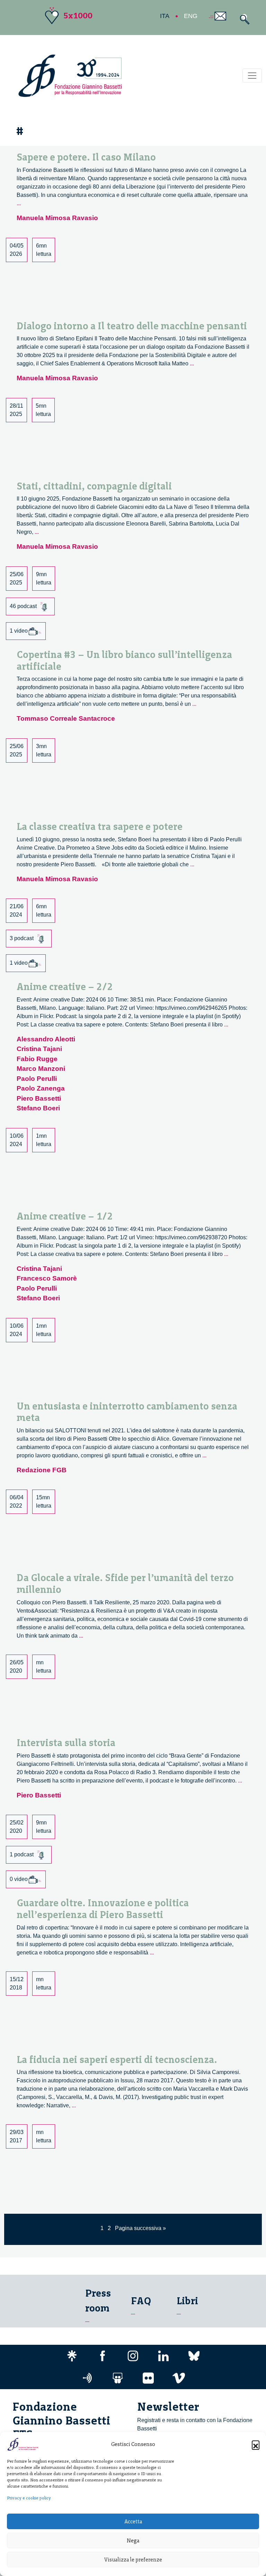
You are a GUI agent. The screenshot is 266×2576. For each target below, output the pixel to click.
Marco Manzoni (41, 1069)
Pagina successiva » (140, 2228)
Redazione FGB (42, 1470)
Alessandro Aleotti (46, 1039)
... (19, 203)
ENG (191, 16)
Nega (133, 2541)
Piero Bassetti (39, 1098)
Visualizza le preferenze (133, 2560)
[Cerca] (243, 19)
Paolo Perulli (37, 1079)
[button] (256, 2444)
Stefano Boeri (38, 1108)
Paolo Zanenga (41, 1088)
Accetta (133, 2522)
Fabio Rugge (37, 1059)
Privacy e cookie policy (29, 2498)
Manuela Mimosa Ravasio (57, 218)
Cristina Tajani (39, 1049)
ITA (165, 16)
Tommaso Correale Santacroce (66, 718)
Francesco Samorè (47, 1278)
